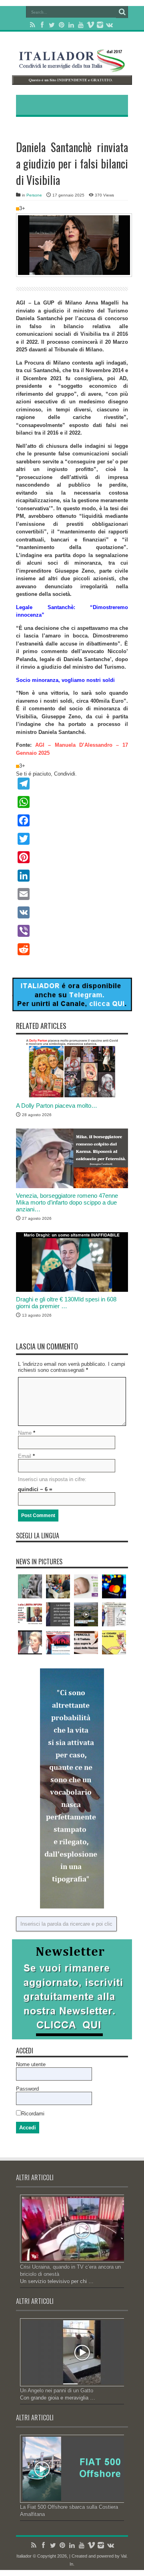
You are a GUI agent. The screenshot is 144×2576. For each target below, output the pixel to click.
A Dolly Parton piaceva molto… (57, 1106)
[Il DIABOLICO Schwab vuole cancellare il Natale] (58, 1642)
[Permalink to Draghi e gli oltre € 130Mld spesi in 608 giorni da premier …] (72, 1290)
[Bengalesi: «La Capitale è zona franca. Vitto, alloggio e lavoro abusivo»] (58, 1586)
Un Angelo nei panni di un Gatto (57, 2391)
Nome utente (31, 2064)
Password (27, 2089)
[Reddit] (72, 949)
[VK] (72, 912)
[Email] (72, 894)
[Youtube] (81, 25)
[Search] (122, 12)
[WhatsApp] (72, 802)
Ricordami (33, 2114)
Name (25, 1433)
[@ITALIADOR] (72, 1009)
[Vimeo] (90, 25)
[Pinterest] (62, 25)
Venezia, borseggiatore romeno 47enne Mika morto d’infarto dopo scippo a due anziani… (67, 1202)
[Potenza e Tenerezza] (30, 1586)
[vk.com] (110, 25)
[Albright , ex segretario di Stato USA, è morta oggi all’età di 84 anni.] (30, 1642)
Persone (34, 195)
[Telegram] (72, 784)
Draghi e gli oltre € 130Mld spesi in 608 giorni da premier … (66, 1303)
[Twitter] (52, 25)
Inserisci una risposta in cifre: (52, 1479)
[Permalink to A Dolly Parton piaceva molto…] (72, 1096)
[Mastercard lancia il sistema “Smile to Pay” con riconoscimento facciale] (114, 1586)
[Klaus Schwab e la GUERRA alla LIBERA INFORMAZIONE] (30, 1614)
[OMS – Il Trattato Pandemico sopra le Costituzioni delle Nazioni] (86, 1642)
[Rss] (33, 25)
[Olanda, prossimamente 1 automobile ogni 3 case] (86, 1614)
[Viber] (72, 931)
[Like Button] (18, 209)
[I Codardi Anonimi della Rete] (114, 1642)
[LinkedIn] (71, 25)
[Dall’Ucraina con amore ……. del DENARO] (86, 1586)
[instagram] (100, 25)
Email (25, 1456)
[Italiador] (72, 66)
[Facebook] (42, 25)
